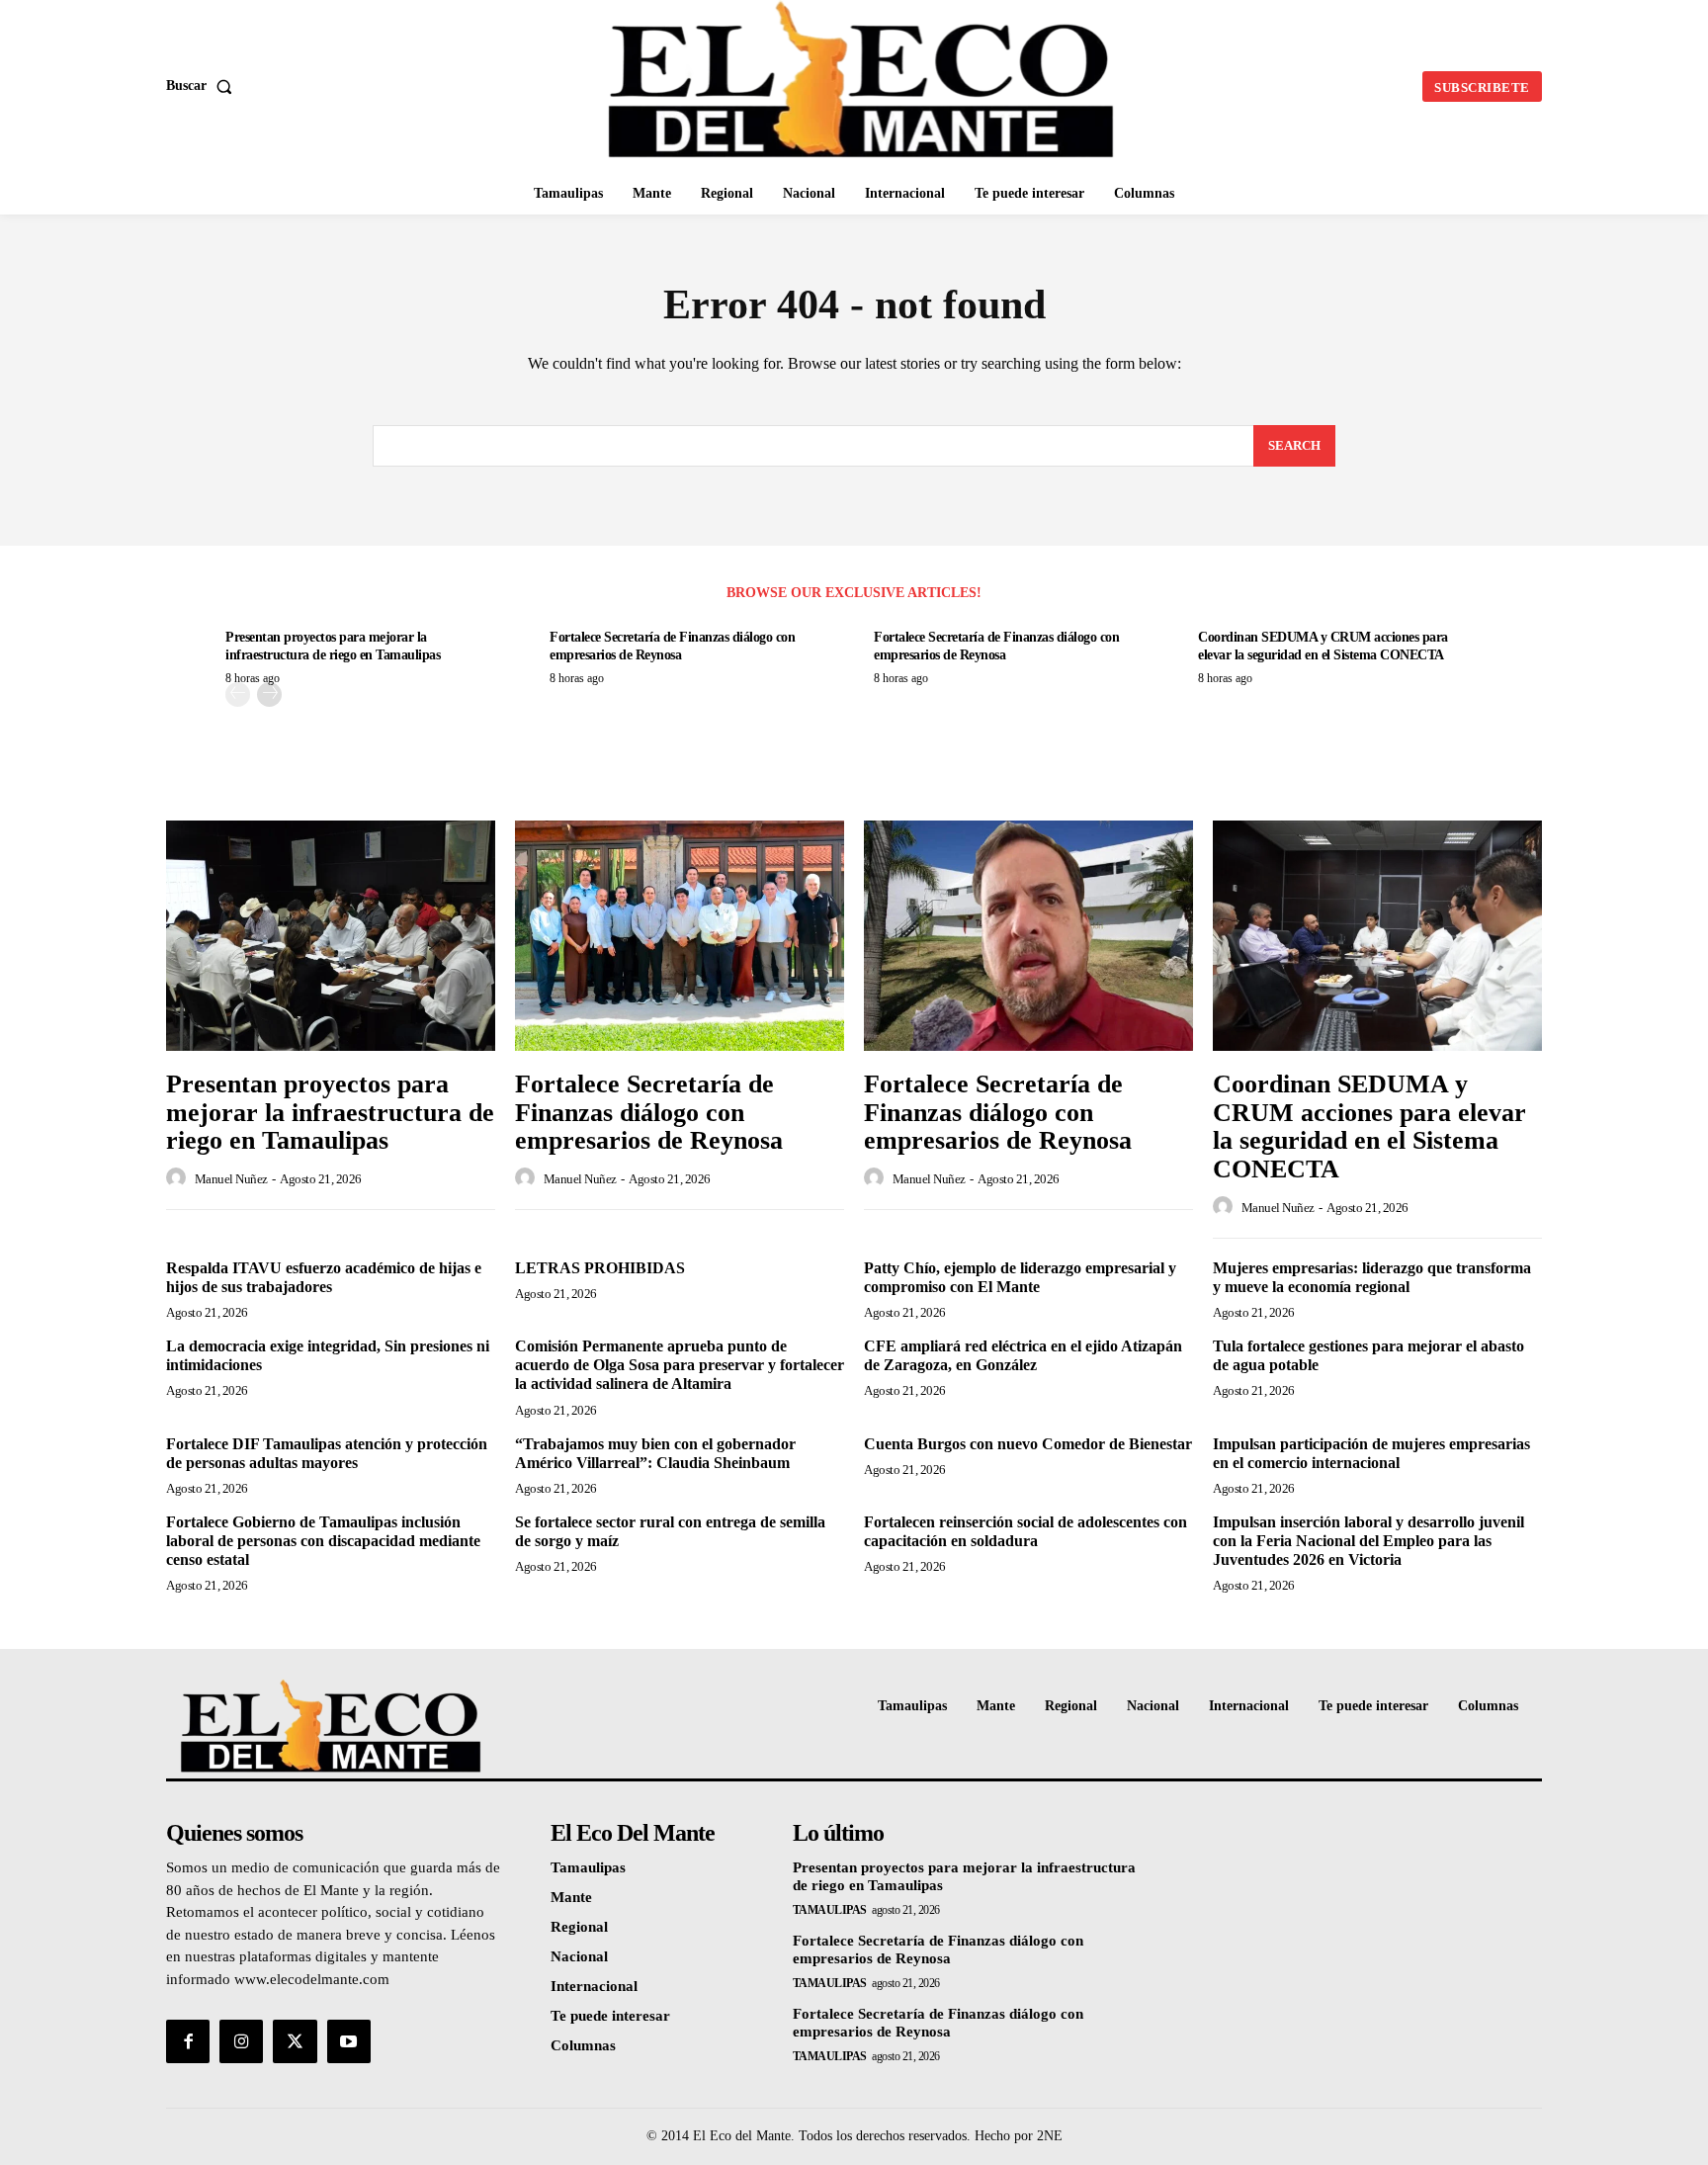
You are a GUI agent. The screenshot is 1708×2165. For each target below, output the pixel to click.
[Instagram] (241, 2041)
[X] (295, 2041)
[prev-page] (238, 694)
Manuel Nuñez (231, 1179)
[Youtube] (349, 2041)
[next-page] (269, 694)
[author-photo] (179, 1178)
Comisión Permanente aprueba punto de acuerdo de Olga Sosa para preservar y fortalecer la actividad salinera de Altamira (680, 1365)
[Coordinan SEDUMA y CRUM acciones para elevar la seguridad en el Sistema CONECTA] (1377, 936)
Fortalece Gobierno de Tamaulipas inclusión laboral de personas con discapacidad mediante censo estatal (323, 1541)
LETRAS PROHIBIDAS (600, 1268)
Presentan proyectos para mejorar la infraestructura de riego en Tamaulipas (330, 1112)
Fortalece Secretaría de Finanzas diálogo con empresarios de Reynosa (649, 1112)
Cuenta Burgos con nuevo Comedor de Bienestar (1028, 1444)
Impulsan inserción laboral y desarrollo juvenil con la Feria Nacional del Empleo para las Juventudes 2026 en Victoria (1368, 1541)
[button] (203, 86)
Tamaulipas (830, 1910)
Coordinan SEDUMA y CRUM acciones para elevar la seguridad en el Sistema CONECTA (1369, 1126)
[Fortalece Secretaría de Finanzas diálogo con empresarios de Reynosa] (680, 936)
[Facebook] (188, 2041)
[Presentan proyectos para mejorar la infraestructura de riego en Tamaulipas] (331, 936)
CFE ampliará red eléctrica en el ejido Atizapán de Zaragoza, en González (1023, 1355)
